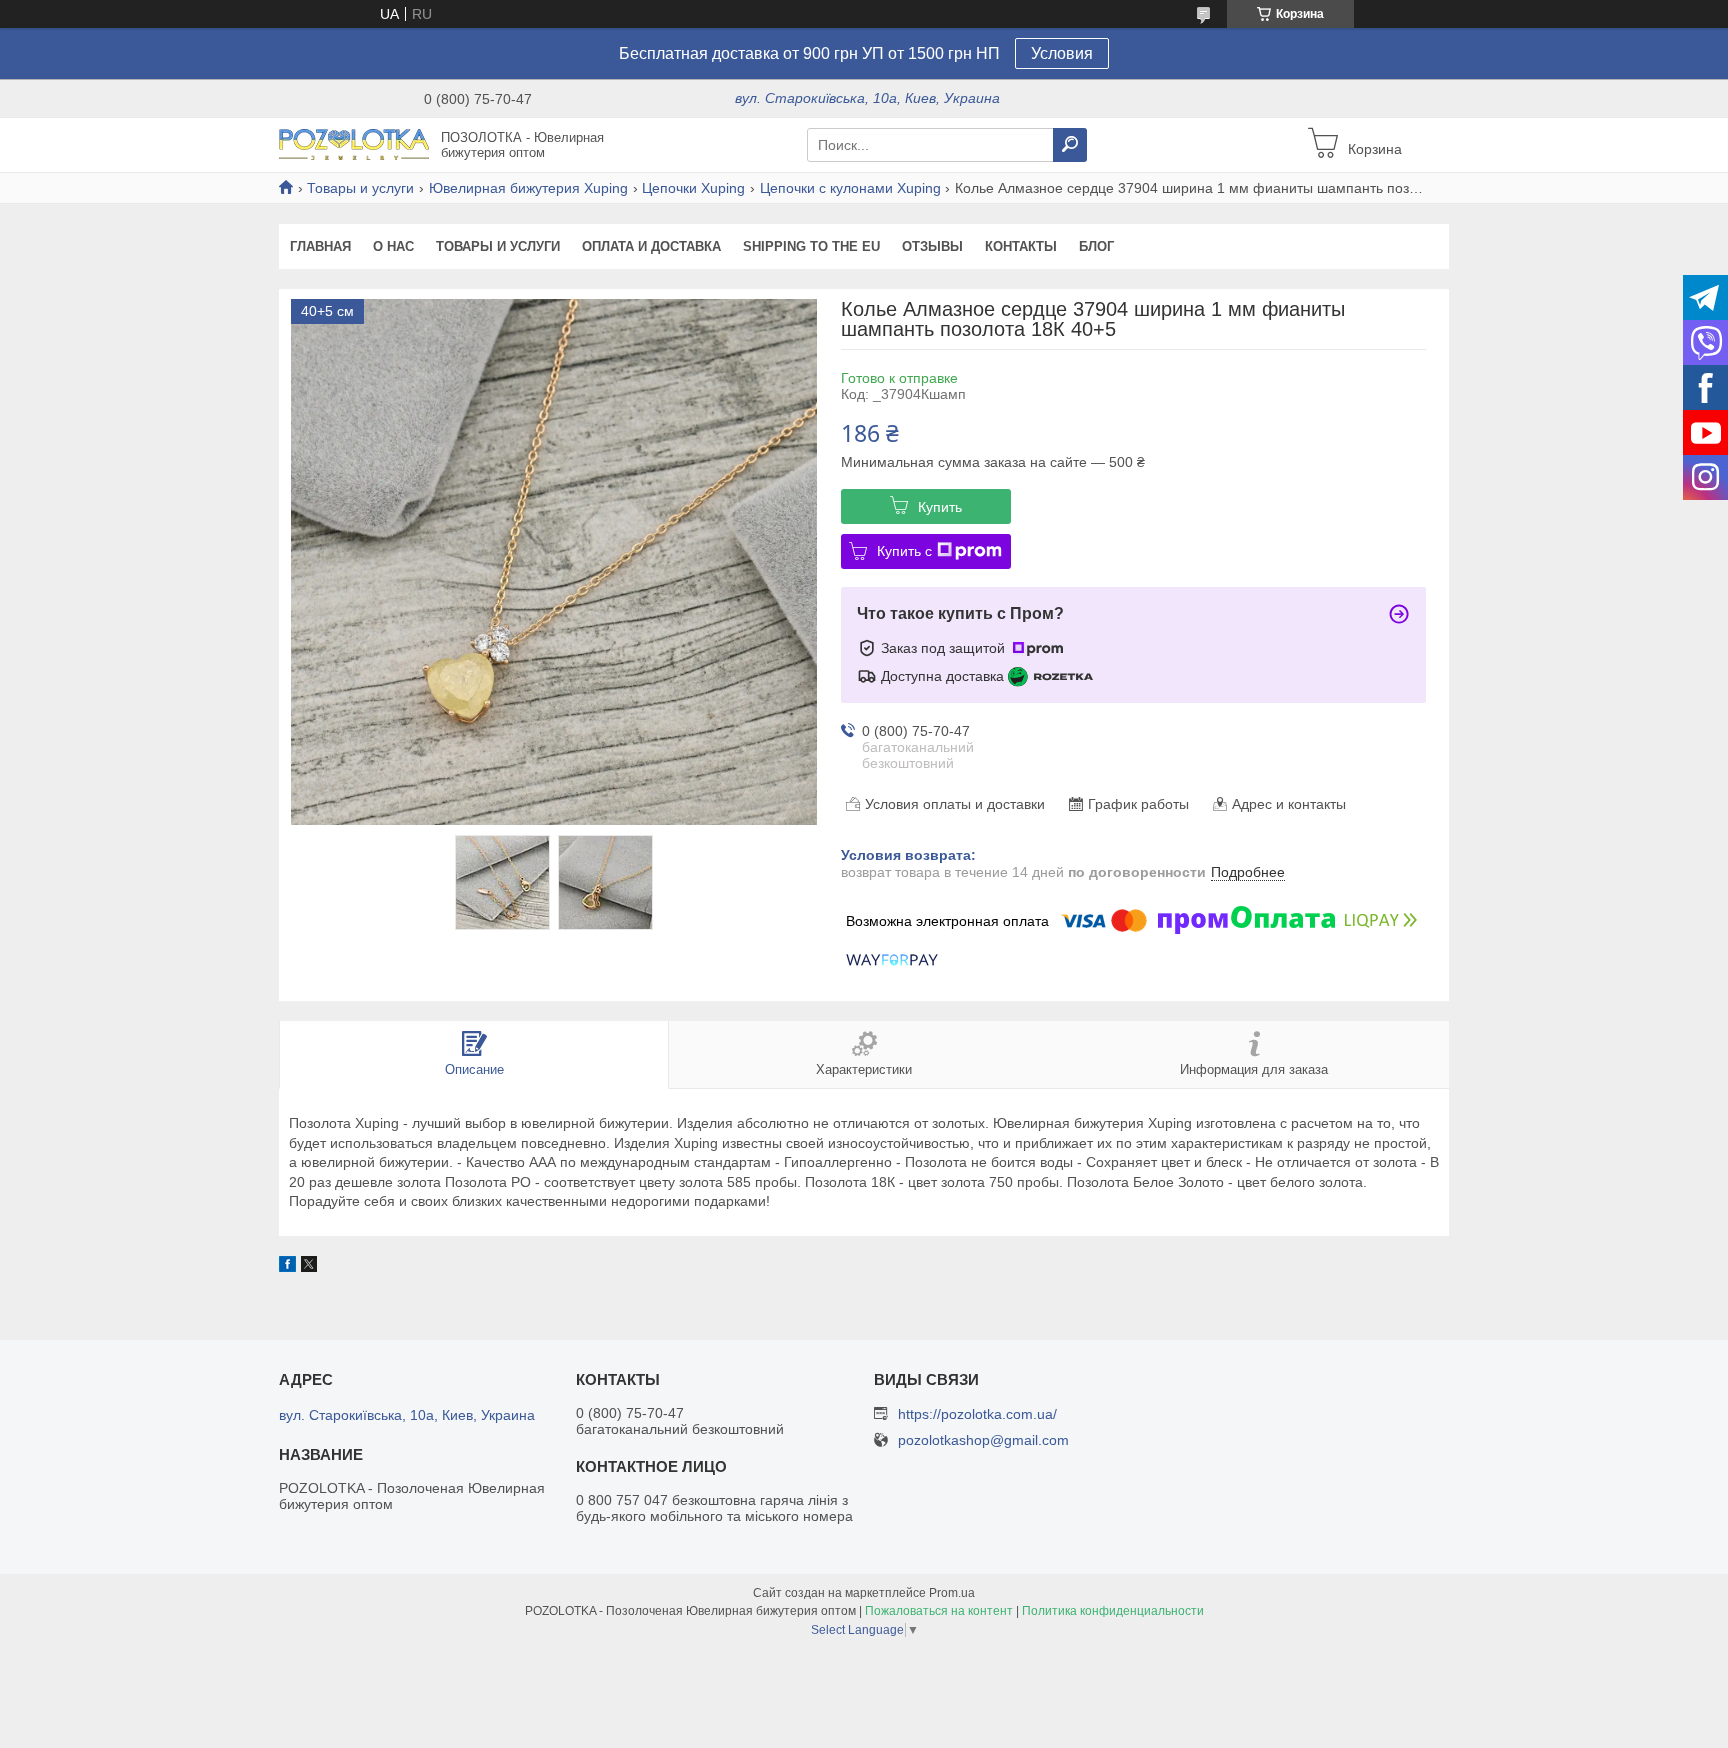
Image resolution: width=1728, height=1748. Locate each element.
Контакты (1021, 246)
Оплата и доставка (651, 246)
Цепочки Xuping (693, 188)
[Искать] (1070, 145)
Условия (1062, 53)
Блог (1096, 246)
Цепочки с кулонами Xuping (850, 188)
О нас (393, 246)
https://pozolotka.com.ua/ (977, 1414)
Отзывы (932, 246)
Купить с (904, 551)
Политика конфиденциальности (1113, 1611)
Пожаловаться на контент (939, 1611)
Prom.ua (952, 1593)
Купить (940, 507)
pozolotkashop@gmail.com (983, 1440)
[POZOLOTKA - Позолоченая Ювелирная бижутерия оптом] (354, 144)
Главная (320, 246)
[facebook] (287, 1267)
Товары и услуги (360, 188)
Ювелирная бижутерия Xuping (528, 188)
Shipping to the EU (811, 246)
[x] (309, 1267)
